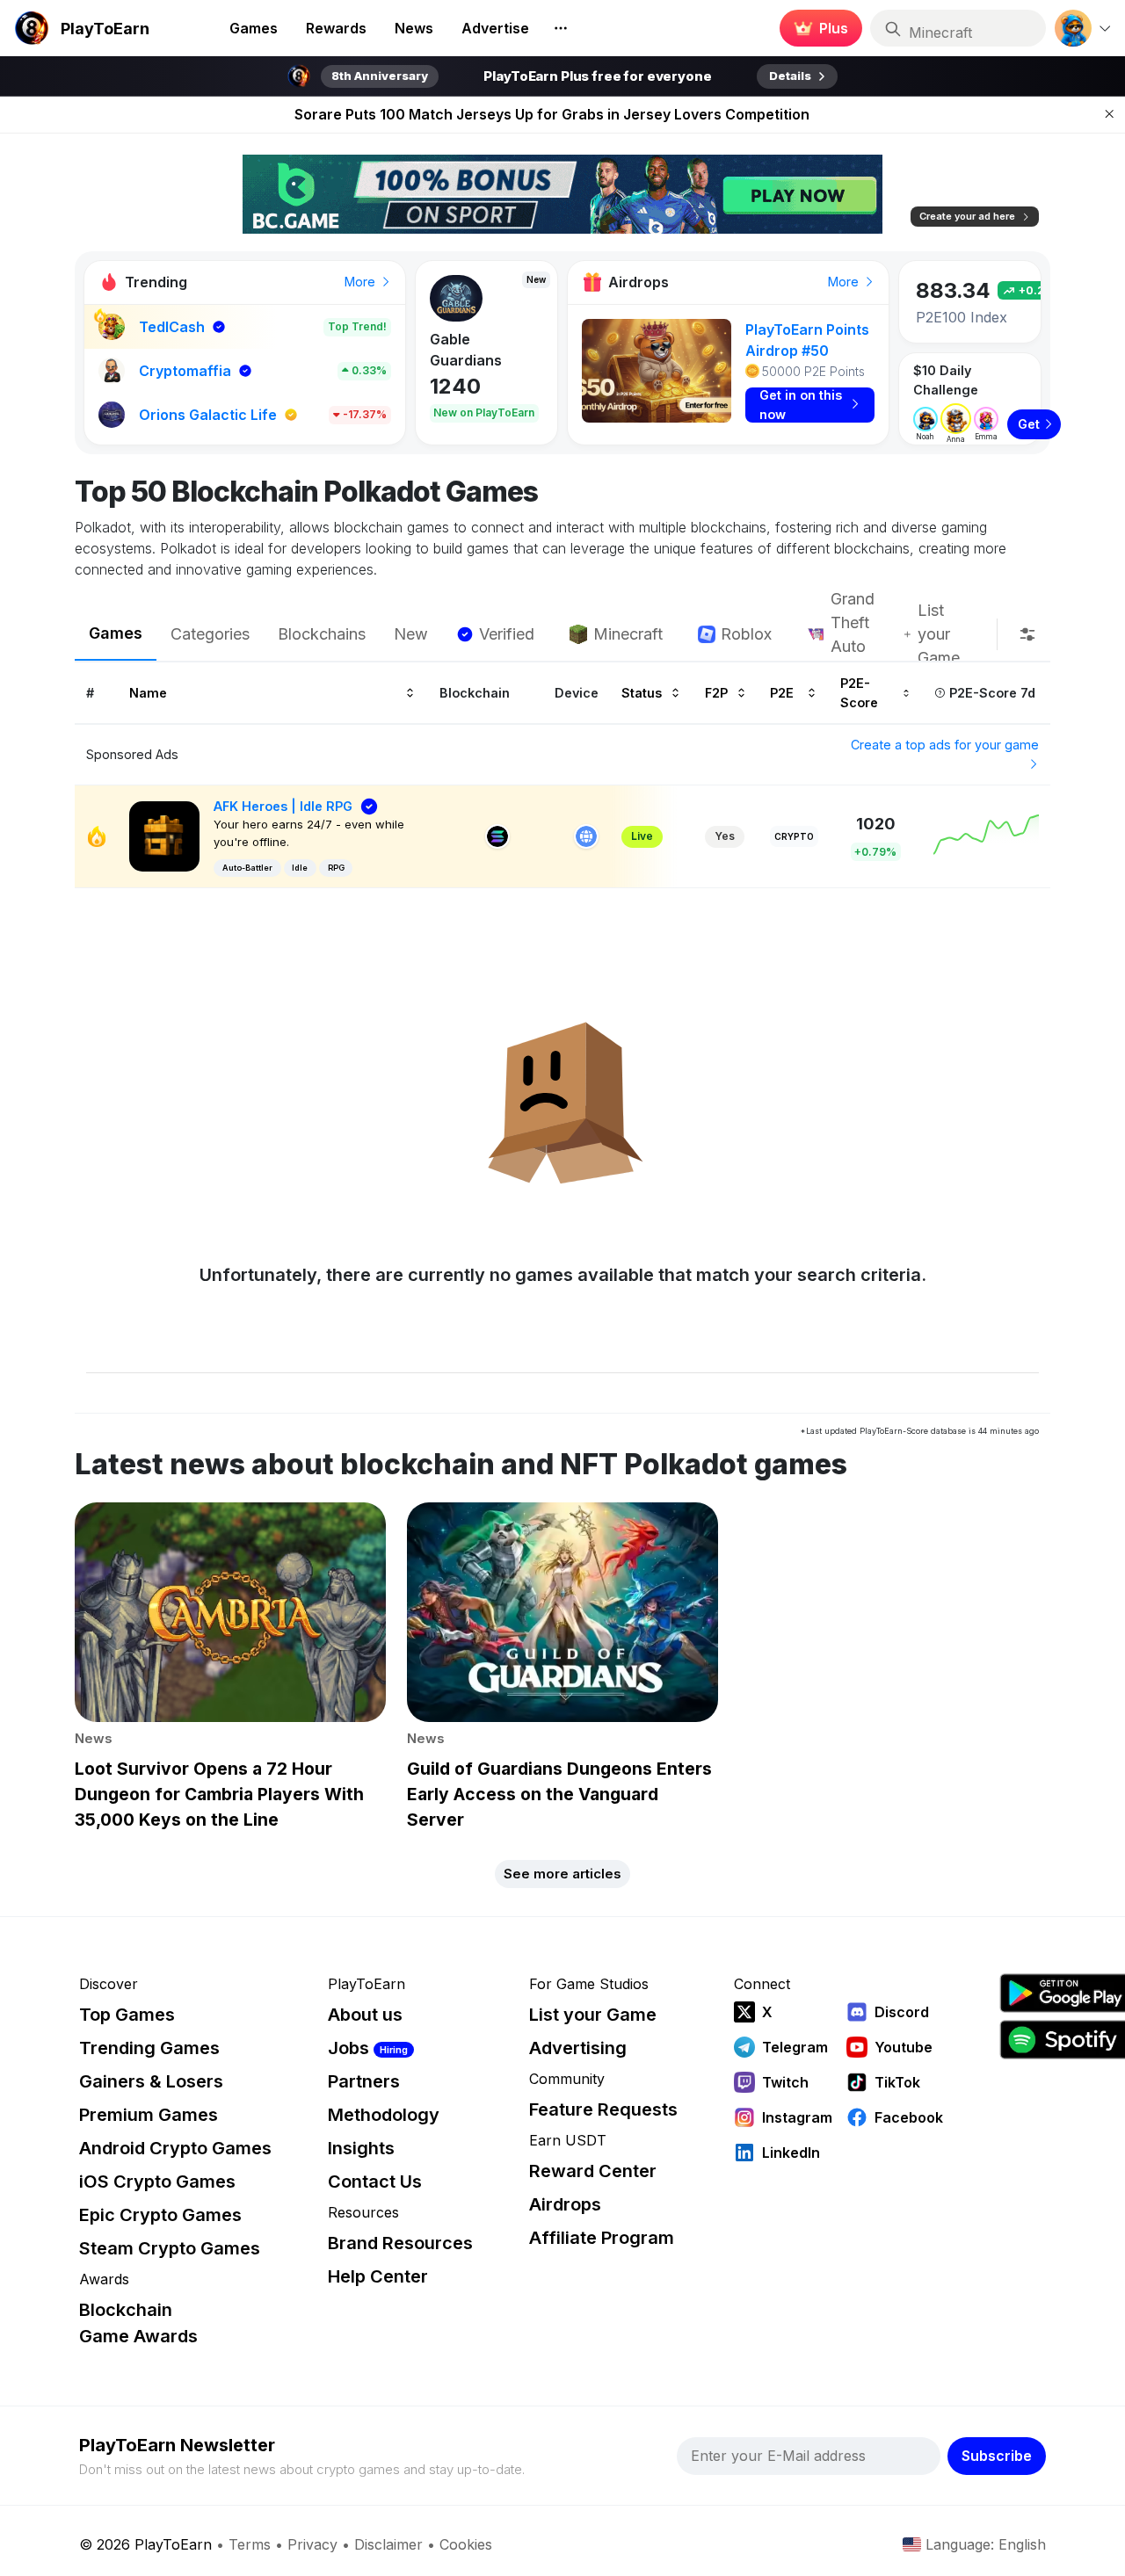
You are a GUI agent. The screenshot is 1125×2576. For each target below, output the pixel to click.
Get (1029, 424)
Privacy (312, 2544)
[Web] (586, 836)
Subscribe (997, 2456)
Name (148, 692)
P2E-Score (859, 692)
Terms (250, 2544)
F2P (716, 692)
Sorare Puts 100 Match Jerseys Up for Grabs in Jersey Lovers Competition (552, 114)
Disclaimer (388, 2544)
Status (642, 692)
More (362, 282)
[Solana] (497, 836)
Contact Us (375, 2182)
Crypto (794, 836)
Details (790, 76)
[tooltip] (1027, 634)
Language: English (986, 2544)
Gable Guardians (466, 350)
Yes (725, 836)
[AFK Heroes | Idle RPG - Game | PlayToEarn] (164, 835)
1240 (455, 386)
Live (642, 836)
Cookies (466, 2544)
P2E (782, 692)
